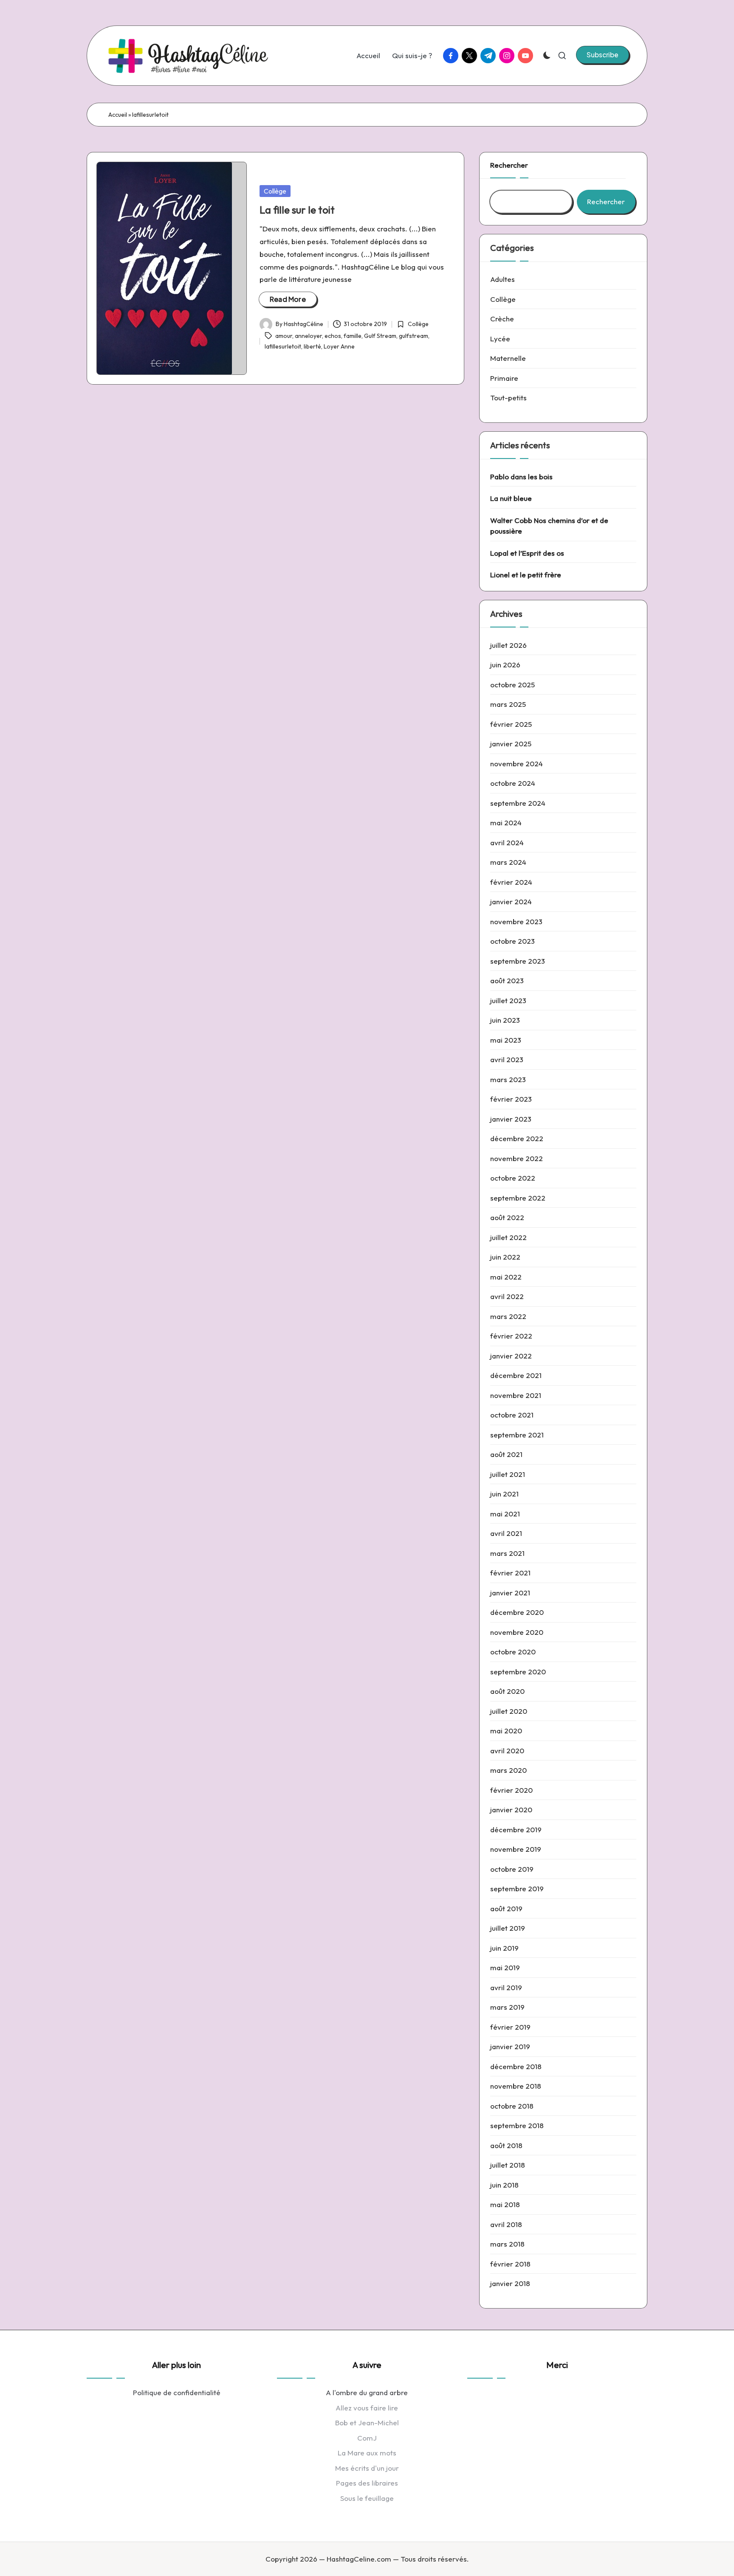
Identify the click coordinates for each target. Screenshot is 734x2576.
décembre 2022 (517, 1138)
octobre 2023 (512, 941)
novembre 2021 (516, 1395)
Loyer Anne (339, 346)
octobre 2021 (512, 1415)
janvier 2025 (511, 744)
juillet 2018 (508, 2165)
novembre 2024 (517, 764)
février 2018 (510, 2264)
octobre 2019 (512, 1869)
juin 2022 (505, 1257)
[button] (603, 55)
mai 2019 (505, 1967)
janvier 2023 (511, 1119)
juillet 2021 (508, 1474)
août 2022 (507, 1217)
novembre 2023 (516, 921)
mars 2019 (507, 2007)
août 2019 (506, 1908)
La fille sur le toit (297, 210)
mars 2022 (508, 1316)
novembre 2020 (517, 1632)
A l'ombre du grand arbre (367, 2392)
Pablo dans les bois (521, 477)
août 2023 (507, 980)
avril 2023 (507, 1059)
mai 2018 (505, 2204)
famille (353, 336)
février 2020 (511, 1790)
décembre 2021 (516, 1375)
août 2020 (507, 1691)
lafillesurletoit (283, 346)
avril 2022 (507, 1296)
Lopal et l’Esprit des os (527, 553)
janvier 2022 (511, 1356)
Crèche (502, 319)
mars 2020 (508, 1770)
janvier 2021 (510, 1593)
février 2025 (511, 724)
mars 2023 (508, 1079)
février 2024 (511, 882)
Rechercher (509, 165)
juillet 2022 (508, 1237)
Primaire (504, 378)
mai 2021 (505, 1514)
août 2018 (506, 2145)
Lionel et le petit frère (526, 575)
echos (333, 336)
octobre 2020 (513, 1652)
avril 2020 (507, 1751)
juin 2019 (504, 1948)
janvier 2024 (511, 901)
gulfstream (414, 336)
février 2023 (511, 1099)
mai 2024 (506, 823)
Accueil (118, 115)
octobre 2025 (512, 685)
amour (284, 336)
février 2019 (510, 2027)
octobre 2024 (513, 783)
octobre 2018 (512, 2106)
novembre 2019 (516, 1849)
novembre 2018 (516, 2086)
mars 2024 (508, 862)
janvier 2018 (510, 2283)
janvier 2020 (511, 1810)
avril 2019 (506, 1987)
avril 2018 (506, 2224)
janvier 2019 (510, 2046)
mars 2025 (508, 704)
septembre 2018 (517, 2125)
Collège (275, 191)
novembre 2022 (517, 1158)
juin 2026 (505, 665)
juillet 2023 (508, 1000)
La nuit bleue (511, 498)
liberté (312, 346)
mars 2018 (507, 2244)
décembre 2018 (516, 2066)
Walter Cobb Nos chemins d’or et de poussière (549, 526)
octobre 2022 (513, 1178)
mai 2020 (506, 1731)
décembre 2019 (516, 1829)
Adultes (503, 279)
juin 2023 (505, 1020)
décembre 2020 (517, 1612)
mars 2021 (507, 1553)
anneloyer (308, 336)
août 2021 (506, 1454)
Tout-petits (508, 398)
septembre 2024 (518, 803)
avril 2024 (507, 842)
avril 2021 (506, 1533)
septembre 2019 (517, 1888)
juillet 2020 (509, 1711)
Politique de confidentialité (177, 2392)
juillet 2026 (508, 645)
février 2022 (511, 1336)
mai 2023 (506, 1040)
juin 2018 (504, 2185)
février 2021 (510, 1573)
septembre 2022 (518, 1198)
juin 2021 (504, 1494)
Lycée (500, 339)
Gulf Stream (380, 336)
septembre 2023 (518, 961)
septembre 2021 (517, 1435)
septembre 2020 (518, 1672)
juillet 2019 (508, 1928)
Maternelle (508, 358)
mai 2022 (506, 1277)
